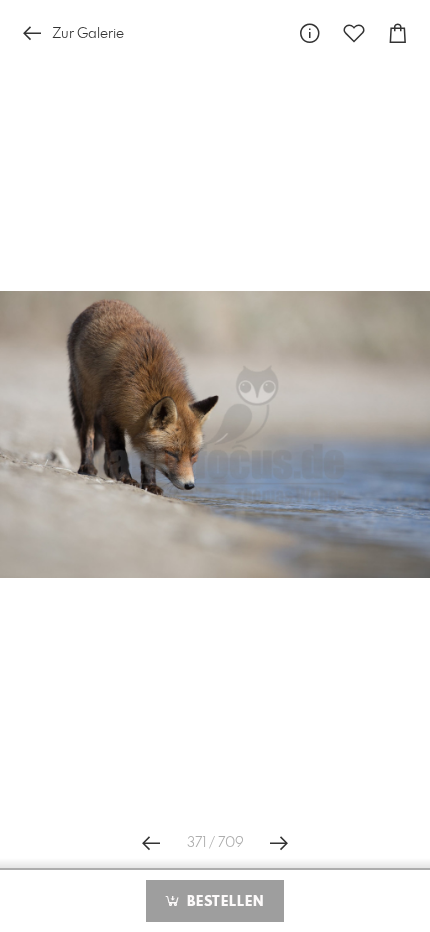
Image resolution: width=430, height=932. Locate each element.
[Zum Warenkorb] (398, 33)
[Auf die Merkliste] (354, 33)
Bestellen (223, 902)
